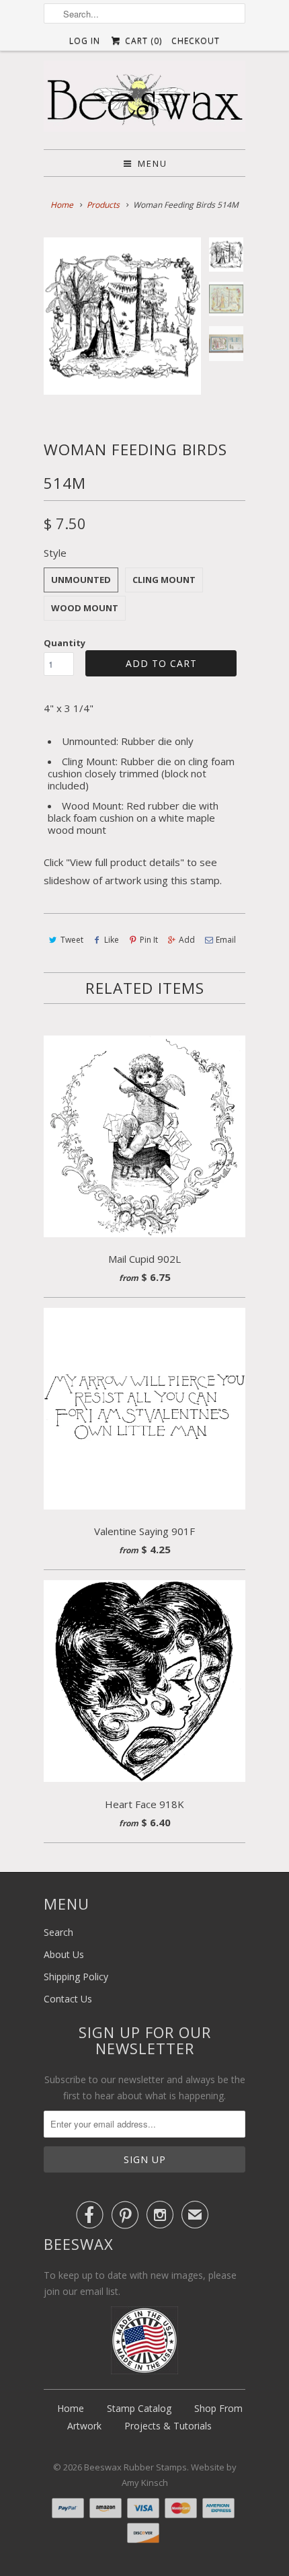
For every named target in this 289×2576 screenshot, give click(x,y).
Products (103, 205)
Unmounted (81, 580)
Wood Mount (85, 608)
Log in (85, 41)
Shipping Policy (76, 1977)
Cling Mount (164, 580)
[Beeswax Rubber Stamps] (144, 100)
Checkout (196, 41)
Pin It (149, 940)
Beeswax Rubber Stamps (135, 2467)
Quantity (65, 643)
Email (226, 940)
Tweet (72, 940)
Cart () (142, 41)
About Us (64, 1954)
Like (112, 940)
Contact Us (68, 1999)
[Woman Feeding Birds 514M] (122, 316)
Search (58, 1932)
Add (187, 940)
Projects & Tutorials (168, 2426)
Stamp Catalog (139, 2408)
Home (71, 2408)
